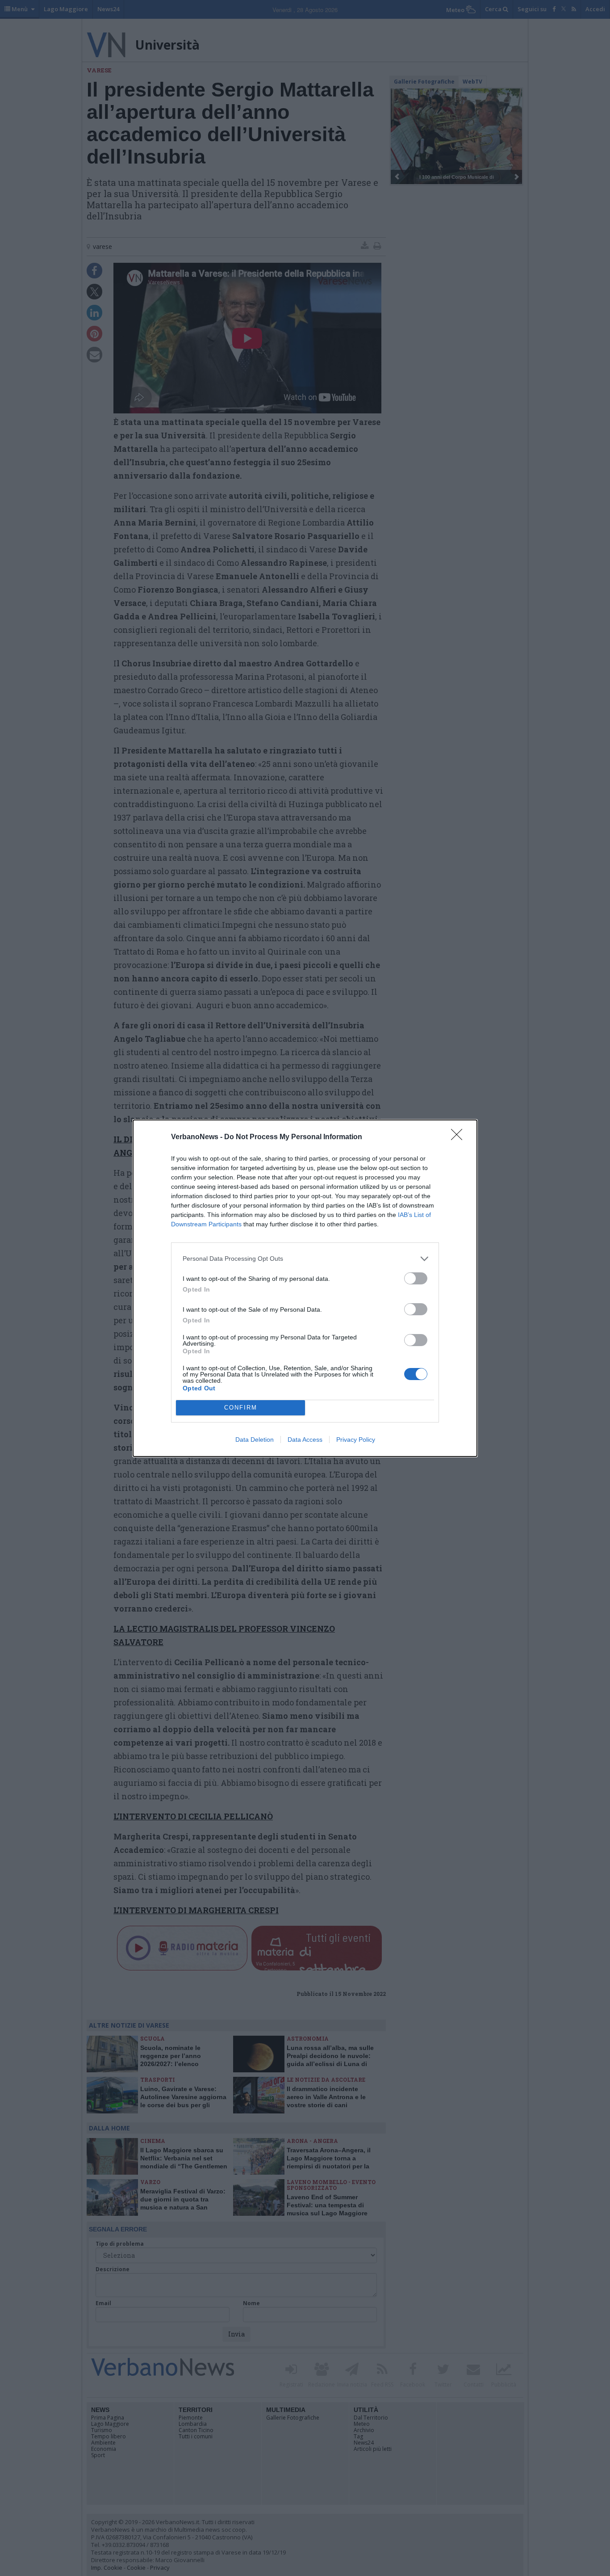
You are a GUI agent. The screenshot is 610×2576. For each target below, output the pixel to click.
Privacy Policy (356, 1440)
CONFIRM (241, 1408)
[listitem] (305, 1259)
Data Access (305, 1440)
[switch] (416, 1278)
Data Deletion (255, 1440)
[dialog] (305, 1288)
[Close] (460, 1137)
